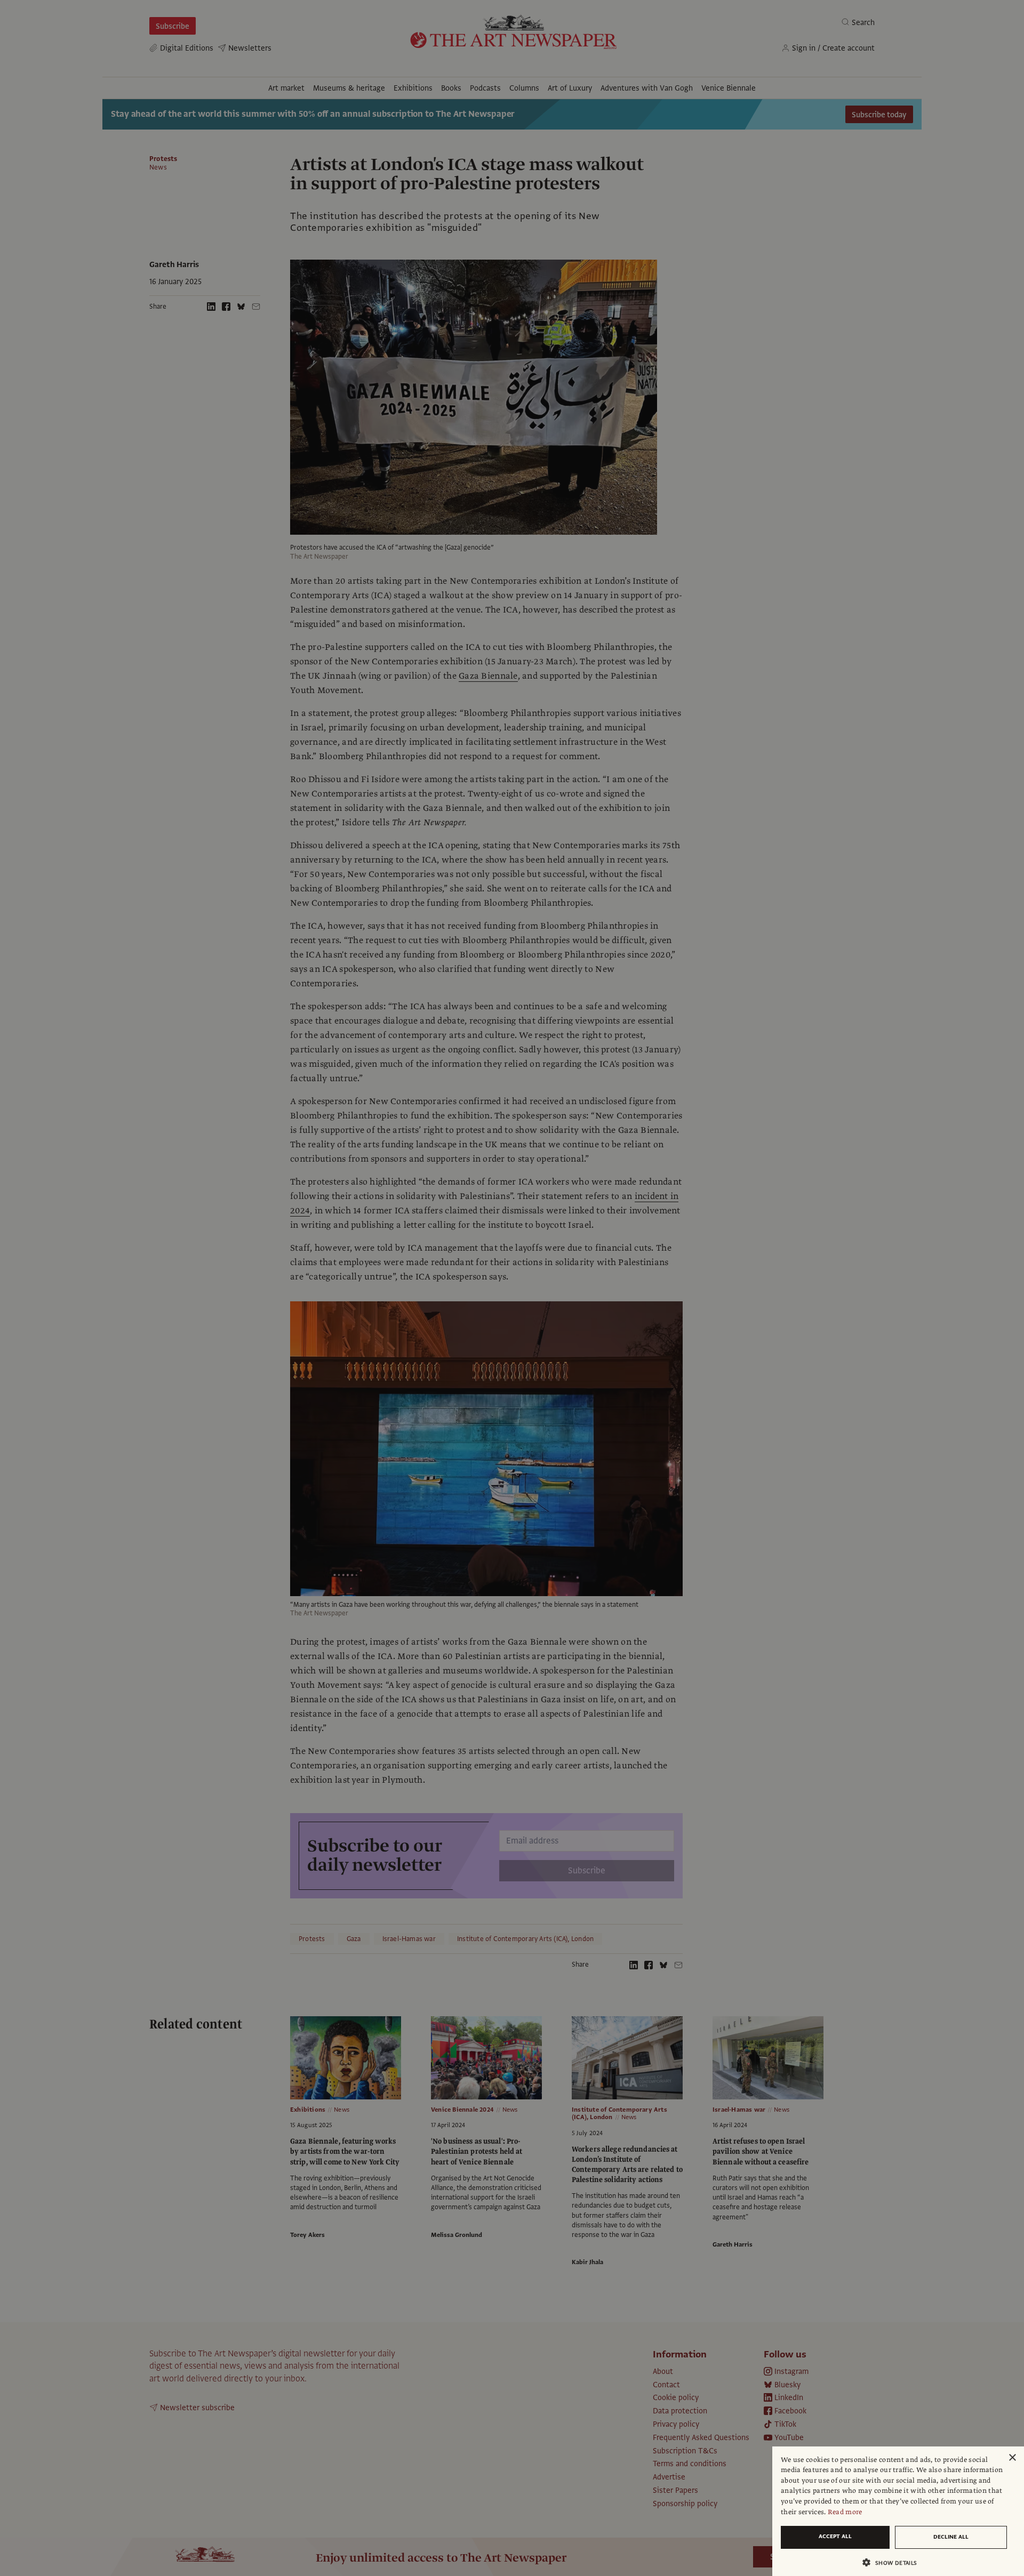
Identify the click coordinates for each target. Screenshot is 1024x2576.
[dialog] (898, 2511)
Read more (845, 2512)
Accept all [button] (835, 2536)
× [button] (1012, 2458)
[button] (894, 2562)
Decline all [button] (951, 2537)
